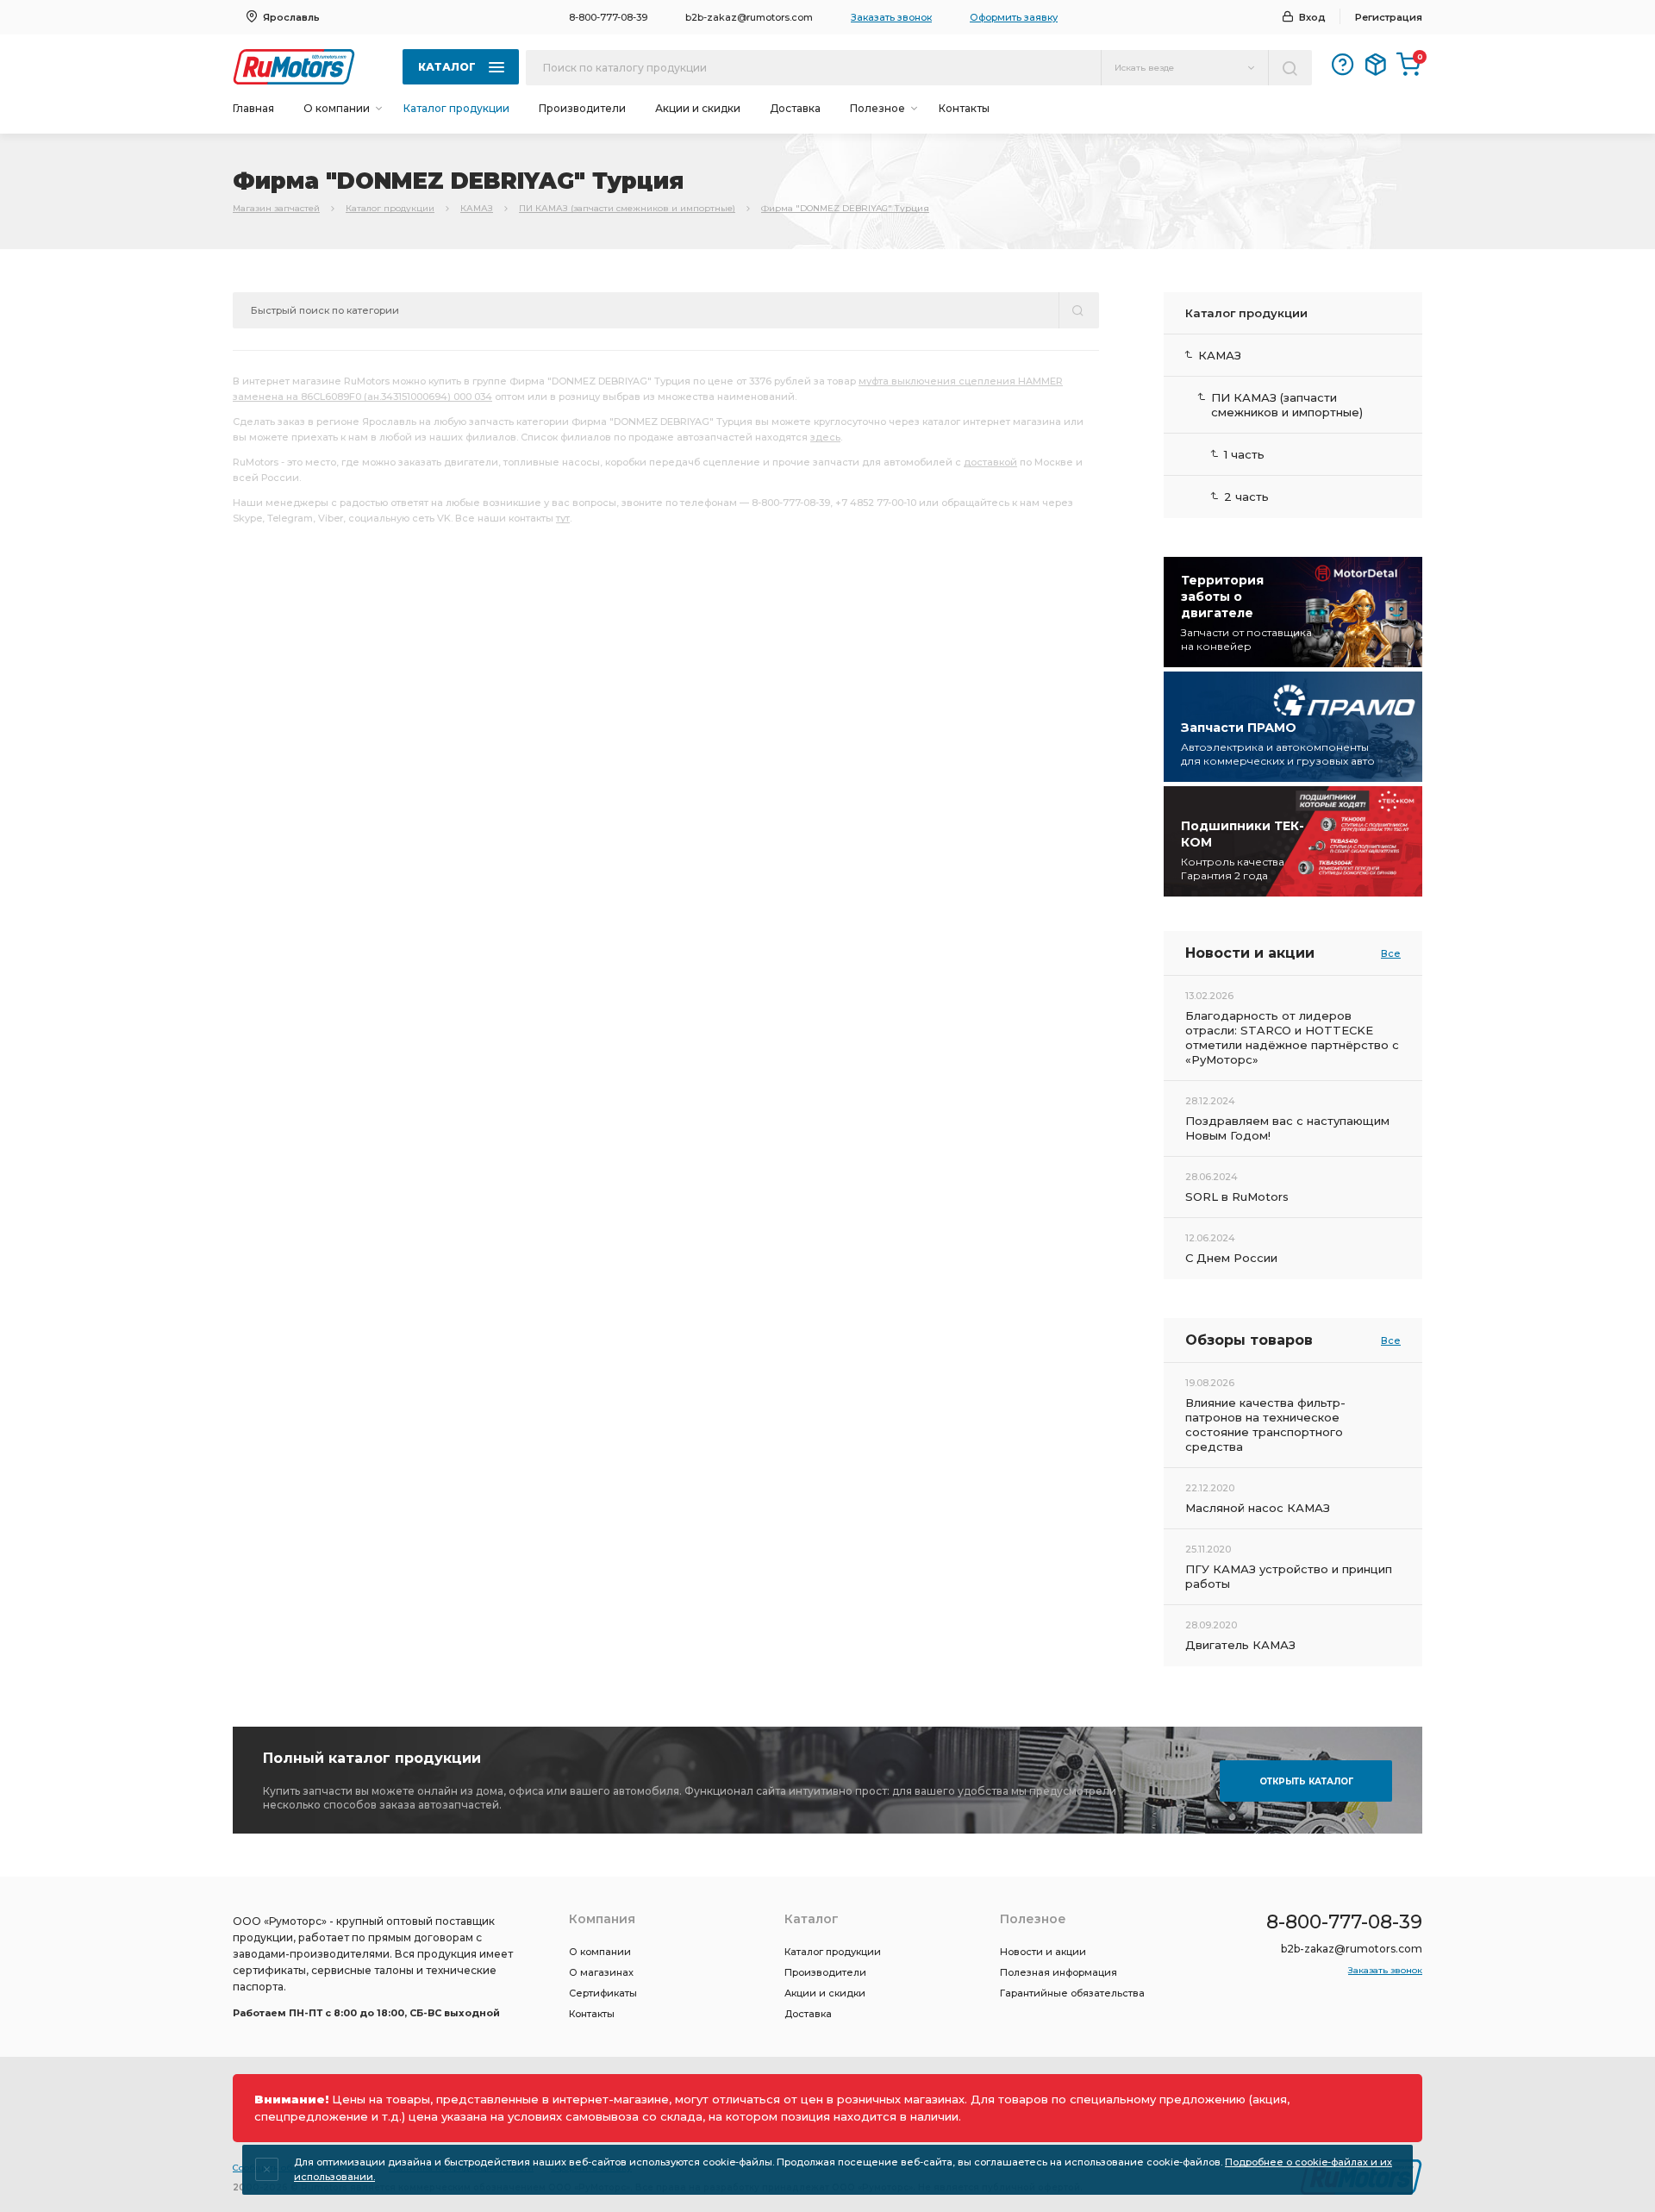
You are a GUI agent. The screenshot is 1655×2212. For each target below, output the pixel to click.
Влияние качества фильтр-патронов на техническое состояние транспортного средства (1265, 1425)
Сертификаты (603, 1993)
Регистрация (1389, 17)
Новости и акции (1043, 1952)
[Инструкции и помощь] (1343, 65)
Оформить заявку (1014, 17)
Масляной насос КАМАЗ (1258, 1508)
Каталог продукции (456, 108)
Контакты (964, 108)
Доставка (795, 108)
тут (563, 518)
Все (1391, 953)
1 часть (1244, 454)
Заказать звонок (891, 17)
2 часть (1246, 497)
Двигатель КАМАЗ (1240, 1645)
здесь (825, 437)
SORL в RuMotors (1237, 1197)
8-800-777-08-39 (608, 17)
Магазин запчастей (276, 208)
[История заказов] (1376, 65)
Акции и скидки (698, 108)
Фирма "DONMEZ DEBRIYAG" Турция (845, 208)
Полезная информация (1059, 1972)
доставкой (990, 462)
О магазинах (601, 1972)
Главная (253, 108)
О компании (600, 1952)
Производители (582, 108)
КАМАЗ (477, 208)
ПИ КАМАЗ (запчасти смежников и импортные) (627, 208)
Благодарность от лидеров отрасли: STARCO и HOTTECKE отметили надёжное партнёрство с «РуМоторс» (1292, 1037)
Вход (1312, 17)
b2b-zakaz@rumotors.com (749, 17)
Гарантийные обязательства (1072, 1993)
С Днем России (1231, 1258)
